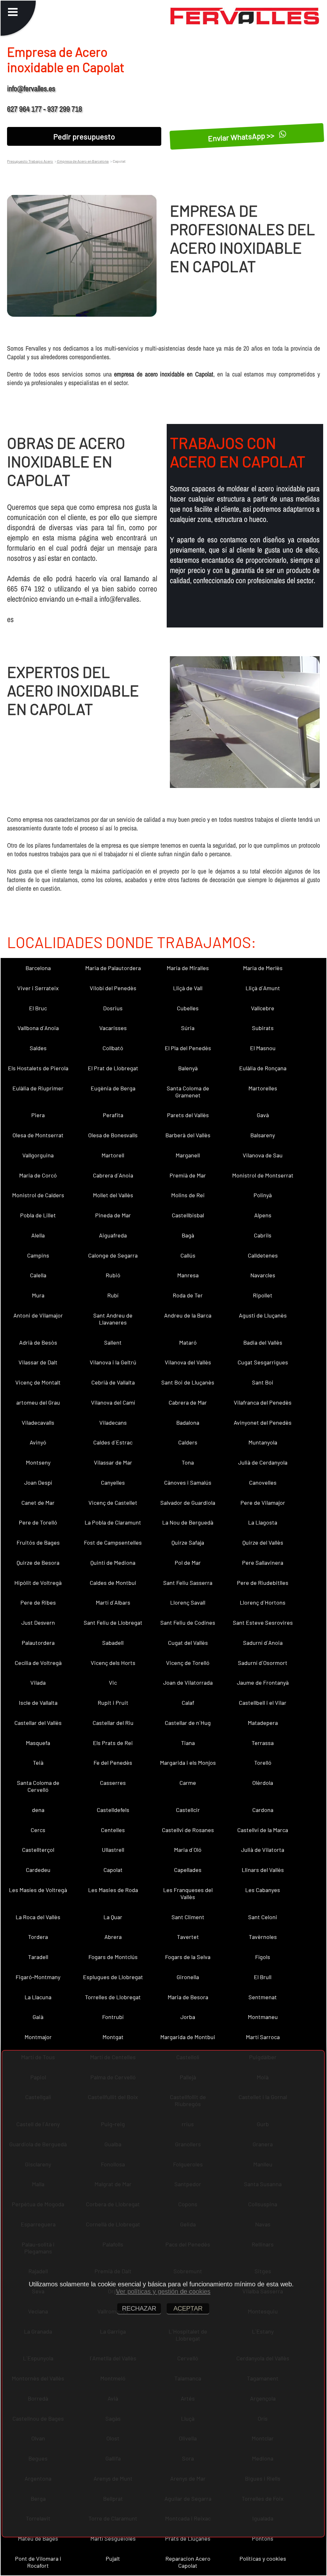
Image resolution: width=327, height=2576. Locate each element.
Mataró (188, 1342)
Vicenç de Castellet (113, 1503)
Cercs (38, 1830)
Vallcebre (263, 1008)
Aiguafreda (113, 1235)
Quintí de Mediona (113, 1563)
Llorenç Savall (188, 1602)
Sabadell (113, 1643)
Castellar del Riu (113, 1723)
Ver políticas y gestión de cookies (163, 2291)
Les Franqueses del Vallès (188, 1893)
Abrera (113, 1937)
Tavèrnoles (263, 1937)
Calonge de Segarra (113, 1255)
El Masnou (263, 1048)
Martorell (113, 1155)
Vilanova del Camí (113, 1402)
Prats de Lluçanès (188, 2538)
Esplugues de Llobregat (113, 1977)
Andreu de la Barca (188, 1315)
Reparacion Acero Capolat (188, 2562)
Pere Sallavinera (263, 1563)
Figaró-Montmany (38, 1977)
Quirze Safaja (188, 1542)
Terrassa (263, 1743)
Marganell (188, 1155)
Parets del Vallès (188, 1115)
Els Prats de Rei (113, 1743)
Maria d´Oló (188, 1850)
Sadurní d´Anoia (263, 1643)
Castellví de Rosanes (188, 1830)
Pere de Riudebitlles (263, 1583)
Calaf (188, 1703)
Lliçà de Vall (188, 988)
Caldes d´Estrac (113, 1442)
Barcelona (38, 968)
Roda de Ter (188, 1295)
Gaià (38, 2017)
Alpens (263, 1215)
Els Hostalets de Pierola (38, 1068)
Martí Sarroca (263, 2037)
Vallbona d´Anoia (38, 1028)
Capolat (113, 1870)
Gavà (263, 1115)
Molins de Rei (188, 1195)
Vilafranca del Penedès (263, 1402)
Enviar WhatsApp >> (242, 137)
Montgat (113, 2037)
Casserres (113, 1783)
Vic (113, 1682)
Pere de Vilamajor (263, 1503)
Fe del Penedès (113, 1763)
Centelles (113, 1830)
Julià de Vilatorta (263, 1850)
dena (38, 1810)
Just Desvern (38, 1622)
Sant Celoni (263, 1917)
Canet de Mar (38, 1503)
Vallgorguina (38, 1155)
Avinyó (38, 1442)
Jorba (188, 2017)
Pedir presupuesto (84, 136)
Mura (38, 1295)
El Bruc (38, 1008)
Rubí (113, 1295)
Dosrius (113, 1008)
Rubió (113, 1275)
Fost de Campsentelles (113, 1542)
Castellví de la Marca (263, 1830)
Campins (38, 1255)
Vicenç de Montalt (38, 1382)
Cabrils (263, 1235)
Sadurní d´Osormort (263, 1663)
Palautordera (38, 1643)
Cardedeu (38, 1870)
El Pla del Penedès (188, 1048)
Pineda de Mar (113, 1215)
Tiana (188, 1743)
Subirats (263, 1028)
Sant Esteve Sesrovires (263, 1622)
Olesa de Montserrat (38, 1135)
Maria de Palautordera (113, 968)
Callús (188, 1255)
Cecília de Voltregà (38, 1663)
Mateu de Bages (38, 2538)
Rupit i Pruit (113, 1703)
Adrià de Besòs (38, 1342)
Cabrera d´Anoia (113, 1175)
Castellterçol (38, 1850)
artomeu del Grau (38, 1402)
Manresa (188, 1275)
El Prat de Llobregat (113, 1068)
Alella (38, 1235)
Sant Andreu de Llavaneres (113, 1319)
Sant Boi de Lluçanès (188, 1382)
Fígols (263, 1957)
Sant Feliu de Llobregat (113, 1622)
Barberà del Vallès (188, 1135)
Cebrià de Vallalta (113, 1382)
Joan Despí (38, 1482)
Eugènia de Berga (113, 1088)
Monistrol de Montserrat (263, 1175)
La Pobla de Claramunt (113, 1522)
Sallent (113, 1342)
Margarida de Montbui (188, 2037)
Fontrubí (113, 2017)
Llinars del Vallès (263, 1870)
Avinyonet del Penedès (263, 1422)
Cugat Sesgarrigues (263, 1362)
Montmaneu (263, 2017)
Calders (188, 1442)
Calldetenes (263, 1255)
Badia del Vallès (263, 1342)
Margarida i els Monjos (188, 1763)
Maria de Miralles (188, 968)
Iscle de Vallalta (38, 1703)
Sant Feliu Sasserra (188, 1583)
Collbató (113, 1048)
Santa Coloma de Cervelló (38, 1786)
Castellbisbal (188, 1215)
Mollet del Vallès (113, 1195)
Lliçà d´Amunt (263, 988)
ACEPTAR (188, 2308)
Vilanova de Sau (263, 1155)
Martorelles (263, 1088)
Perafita (113, 1115)
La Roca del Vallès (38, 1917)
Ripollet (263, 1295)
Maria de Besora (188, 1997)
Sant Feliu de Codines (188, 1622)
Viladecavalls (38, 1422)
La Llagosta (263, 1522)
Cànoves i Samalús (188, 1482)
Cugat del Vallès (188, 1643)
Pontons (263, 2538)
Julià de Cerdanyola (263, 1462)
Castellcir (188, 1810)
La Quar (113, 1917)
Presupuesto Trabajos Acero (30, 161)
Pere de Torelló (38, 1522)
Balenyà (188, 1068)
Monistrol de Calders (38, 1195)
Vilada (38, 1682)
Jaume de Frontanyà (263, 1682)
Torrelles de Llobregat (113, 1997)
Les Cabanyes (263, 1890)
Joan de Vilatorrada (188, 1682)
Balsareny (263, 1135)
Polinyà (263, 1195)
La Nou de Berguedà (188, 1522)
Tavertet (188, 1937)
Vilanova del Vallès (188, 1362)
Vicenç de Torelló (188, 1663)
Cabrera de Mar (188, 1402)
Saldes (38, 1048)
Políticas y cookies (263, 2558)
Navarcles (263, 1275)
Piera (38, 1115)
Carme (188, 1783)
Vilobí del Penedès (113, 988)
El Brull (263, 1977)
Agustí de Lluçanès (263, 1315)
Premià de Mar (188, 1175)
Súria (188, 1028)
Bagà (188, 1235)
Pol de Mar (188, 1563)
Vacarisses (113, 1028)
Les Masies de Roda (113, 1890)
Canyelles (113, 1482)
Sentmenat (263, 1997)
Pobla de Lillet (38, 1215)
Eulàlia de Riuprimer (38, 1088)
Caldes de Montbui (113, 1583)
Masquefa (38, 1743)
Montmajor (38, 2037)
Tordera (38, 1937)
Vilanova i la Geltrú (113, 1362)
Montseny (38, 1462)
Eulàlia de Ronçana (263, 1068)
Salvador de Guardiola (188, 1503)
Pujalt (113, 2558)
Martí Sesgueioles (113, 2538)
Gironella (188, 1977)
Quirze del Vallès (263, 1542)
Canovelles (263, 1482)
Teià (38, 1763)
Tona (188, 1462)
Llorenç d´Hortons (263, 1602)
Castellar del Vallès (38, 1723)
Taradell (38, 1957)
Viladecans (113, 1422)
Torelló (263, 1763)
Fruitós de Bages (38, 1542)
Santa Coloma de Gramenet (188, 1092)
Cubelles (188, 1008)
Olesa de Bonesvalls (113, 1135)
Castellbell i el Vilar (263, 1703)
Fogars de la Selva (188, 1957)
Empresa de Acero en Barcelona (83, 161)
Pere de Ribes (38, 1602)
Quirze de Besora (38, 1563)
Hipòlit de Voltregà (38, 1583)
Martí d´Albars (113, 1602)
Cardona (263, 1810)
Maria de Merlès (263, 968)
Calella (38, 1275)
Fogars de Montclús (113, 1957)
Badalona (188, 1422)
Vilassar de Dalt (38, 1362)
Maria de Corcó (38, 1175)
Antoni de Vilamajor (38, 1315)
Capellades (188, 1870)
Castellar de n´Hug (188, 1723)
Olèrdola (263, 1783)
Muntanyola (263, 1442)
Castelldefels (113, 1810)
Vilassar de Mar (113, 1462)
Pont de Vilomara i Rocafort (38, 2562)
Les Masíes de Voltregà (38, 1890)
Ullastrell (113, 1850)
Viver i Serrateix (38, 988)
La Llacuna (38, 1997)
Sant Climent (188, 1917)
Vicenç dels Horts (113, 1663)
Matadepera (263, 1723)
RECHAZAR (139, 2308)
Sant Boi (263, 1382)
